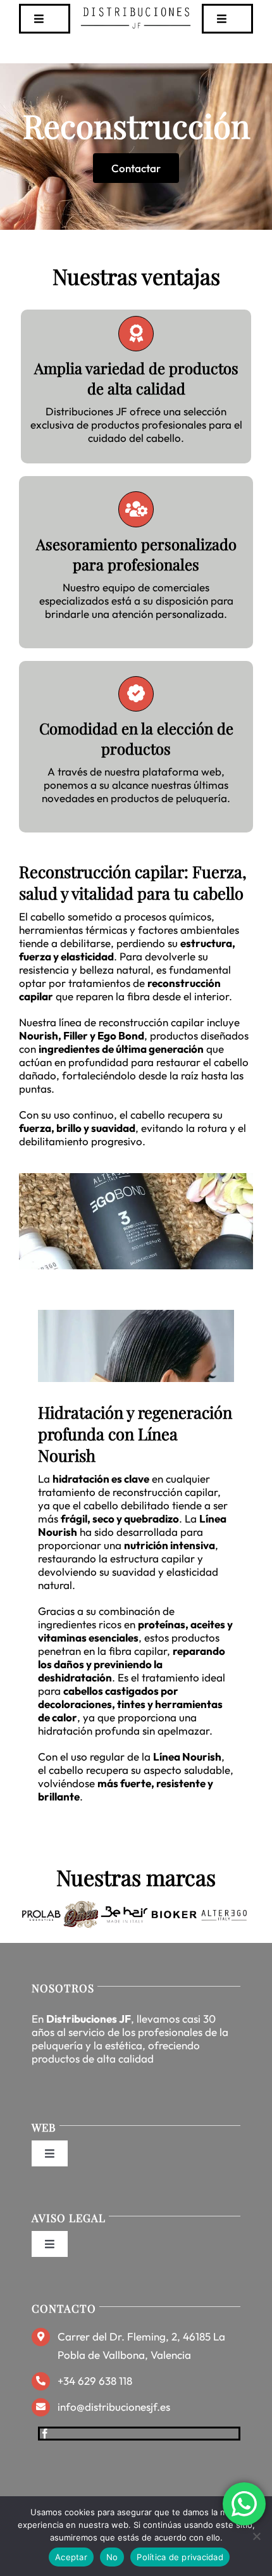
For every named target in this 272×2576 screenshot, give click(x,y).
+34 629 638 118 (95, 2381)
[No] (256, 2536)
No (112, 2557)
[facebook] (45, 2434)
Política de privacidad (180, 2557)
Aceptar (71, 2557)
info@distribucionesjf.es (114, 2407)
